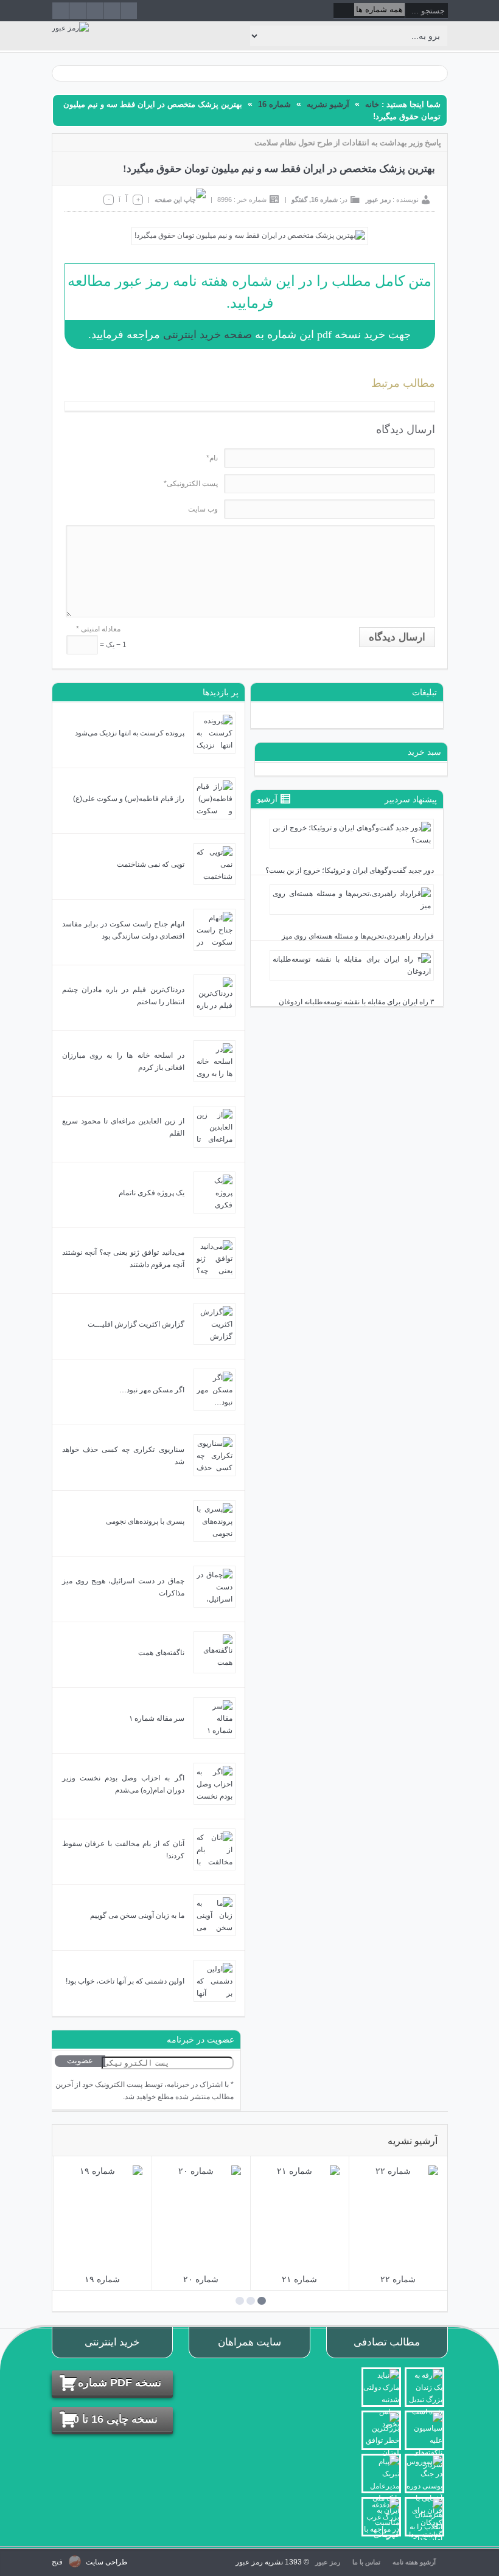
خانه (372, 104)
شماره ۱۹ (102, 2279)
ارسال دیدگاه (397, 637)
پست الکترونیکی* (191, 484)
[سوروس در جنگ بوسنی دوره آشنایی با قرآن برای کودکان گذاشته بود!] (424, 2474)
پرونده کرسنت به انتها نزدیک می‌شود (130, 733)
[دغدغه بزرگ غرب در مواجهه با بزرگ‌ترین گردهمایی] (381, 2517)
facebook (112, 11)
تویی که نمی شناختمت (151, 864)
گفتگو (299, 200)
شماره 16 (274, 104)
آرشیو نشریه (328, 104)
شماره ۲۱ (299, 2279)
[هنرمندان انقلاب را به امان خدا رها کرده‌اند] (424, 2517)
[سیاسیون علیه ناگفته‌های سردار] (424, 2430)
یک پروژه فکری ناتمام (152, 1193)
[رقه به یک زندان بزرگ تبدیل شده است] (424, 2387)
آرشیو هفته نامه (414, 2562)
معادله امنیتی (98, 629)
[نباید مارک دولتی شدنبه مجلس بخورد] (381, 2387)
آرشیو (268, 799)
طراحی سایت (106, 2562)
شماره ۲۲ (398, 2279)
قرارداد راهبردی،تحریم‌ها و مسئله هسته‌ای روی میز (358, 936)
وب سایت (203, 509)
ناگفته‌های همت (161, 1653)
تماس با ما (366, 2562)
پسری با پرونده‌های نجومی (145, 1521)
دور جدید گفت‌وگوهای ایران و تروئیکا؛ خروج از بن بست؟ (350, 870)
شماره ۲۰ (201, 2279)
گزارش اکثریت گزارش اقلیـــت (136, 1324)
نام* (212, 458)
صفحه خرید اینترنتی (208, 335)
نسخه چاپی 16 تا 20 (112, 2419)
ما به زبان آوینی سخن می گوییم (137, 1915)
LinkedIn (78, 11)
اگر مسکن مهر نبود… (152, 1390)
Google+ (95, 11)
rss (61, 11)
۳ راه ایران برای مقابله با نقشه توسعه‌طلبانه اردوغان (356, 1002)
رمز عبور (378, 200)
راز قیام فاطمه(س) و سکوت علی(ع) (129, 799)
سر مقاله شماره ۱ (157, 1718)
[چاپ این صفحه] (180, 200)
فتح (57, 2562)
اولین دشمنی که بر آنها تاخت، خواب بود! (125, 1981)
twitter (129, 11)
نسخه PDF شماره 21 (112, 2383)
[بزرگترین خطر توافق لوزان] (381, 2430)
